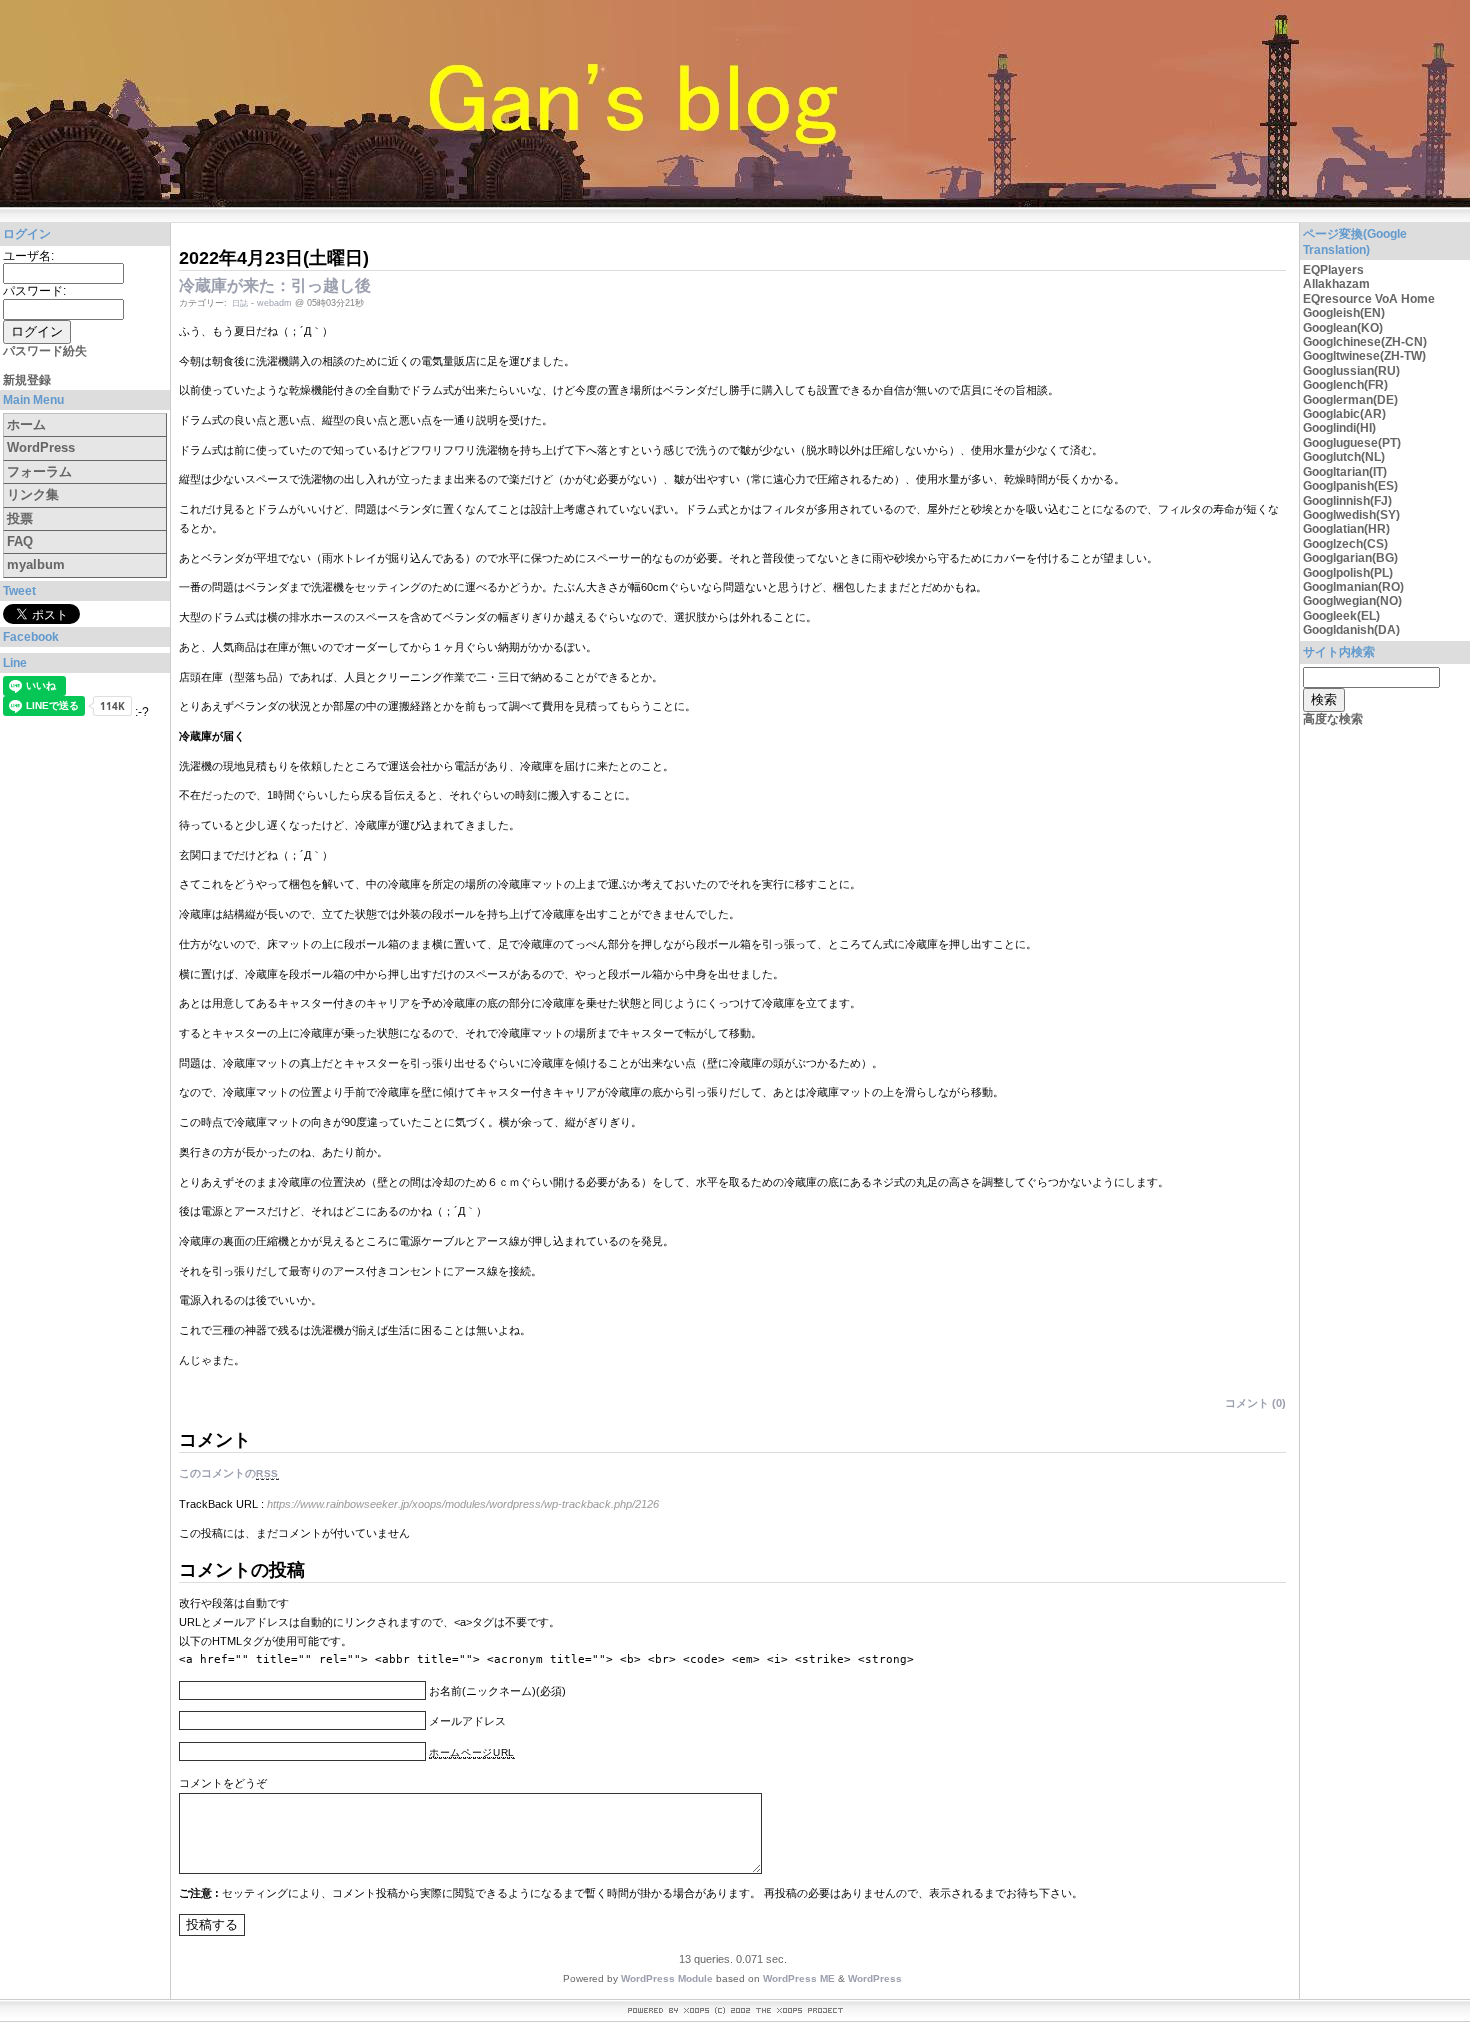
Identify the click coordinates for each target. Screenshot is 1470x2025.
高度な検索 (1333, 719)
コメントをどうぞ (223, 1783)
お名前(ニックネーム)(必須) (497, 1691)
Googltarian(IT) (1345, 472)
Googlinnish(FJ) (1347, 501)
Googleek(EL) (1341, 616)
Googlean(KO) (1343, 328)
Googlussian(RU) (1351, 371)
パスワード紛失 (45, 351)
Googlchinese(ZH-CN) (1365, 342)
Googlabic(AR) (1344, 414)
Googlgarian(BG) (1350, 558)
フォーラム (39, 471)
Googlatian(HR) (1346, 529)
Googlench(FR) (1345, 385)
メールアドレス (467, 1721)
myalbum (36, 564)
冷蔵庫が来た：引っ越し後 (275, 285)
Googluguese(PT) (1352, 443)
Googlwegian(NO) (1352, 601)
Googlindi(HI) (1339, 428)
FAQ (20, 541)
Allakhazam (1336, 284)
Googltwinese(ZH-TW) (1364, 356)
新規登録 (27, 380)
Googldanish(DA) (1351, 630)
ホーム (26, 424)
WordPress (41, 447)
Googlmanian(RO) (1353, 587)
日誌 (240, 303)
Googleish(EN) (1344, 313)
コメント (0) (1255, 1403)
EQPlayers (1333, 270)
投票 (20, 518)
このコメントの (229, 1473)
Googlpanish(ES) (1350, 486)
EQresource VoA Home (1369, 299)
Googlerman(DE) (1350, 400)
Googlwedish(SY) (1351, 515)
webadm (274, 303)
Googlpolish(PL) (1348, 573)
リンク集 (33, 494)
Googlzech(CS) (1345, 544)
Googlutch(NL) (1344, 457)
